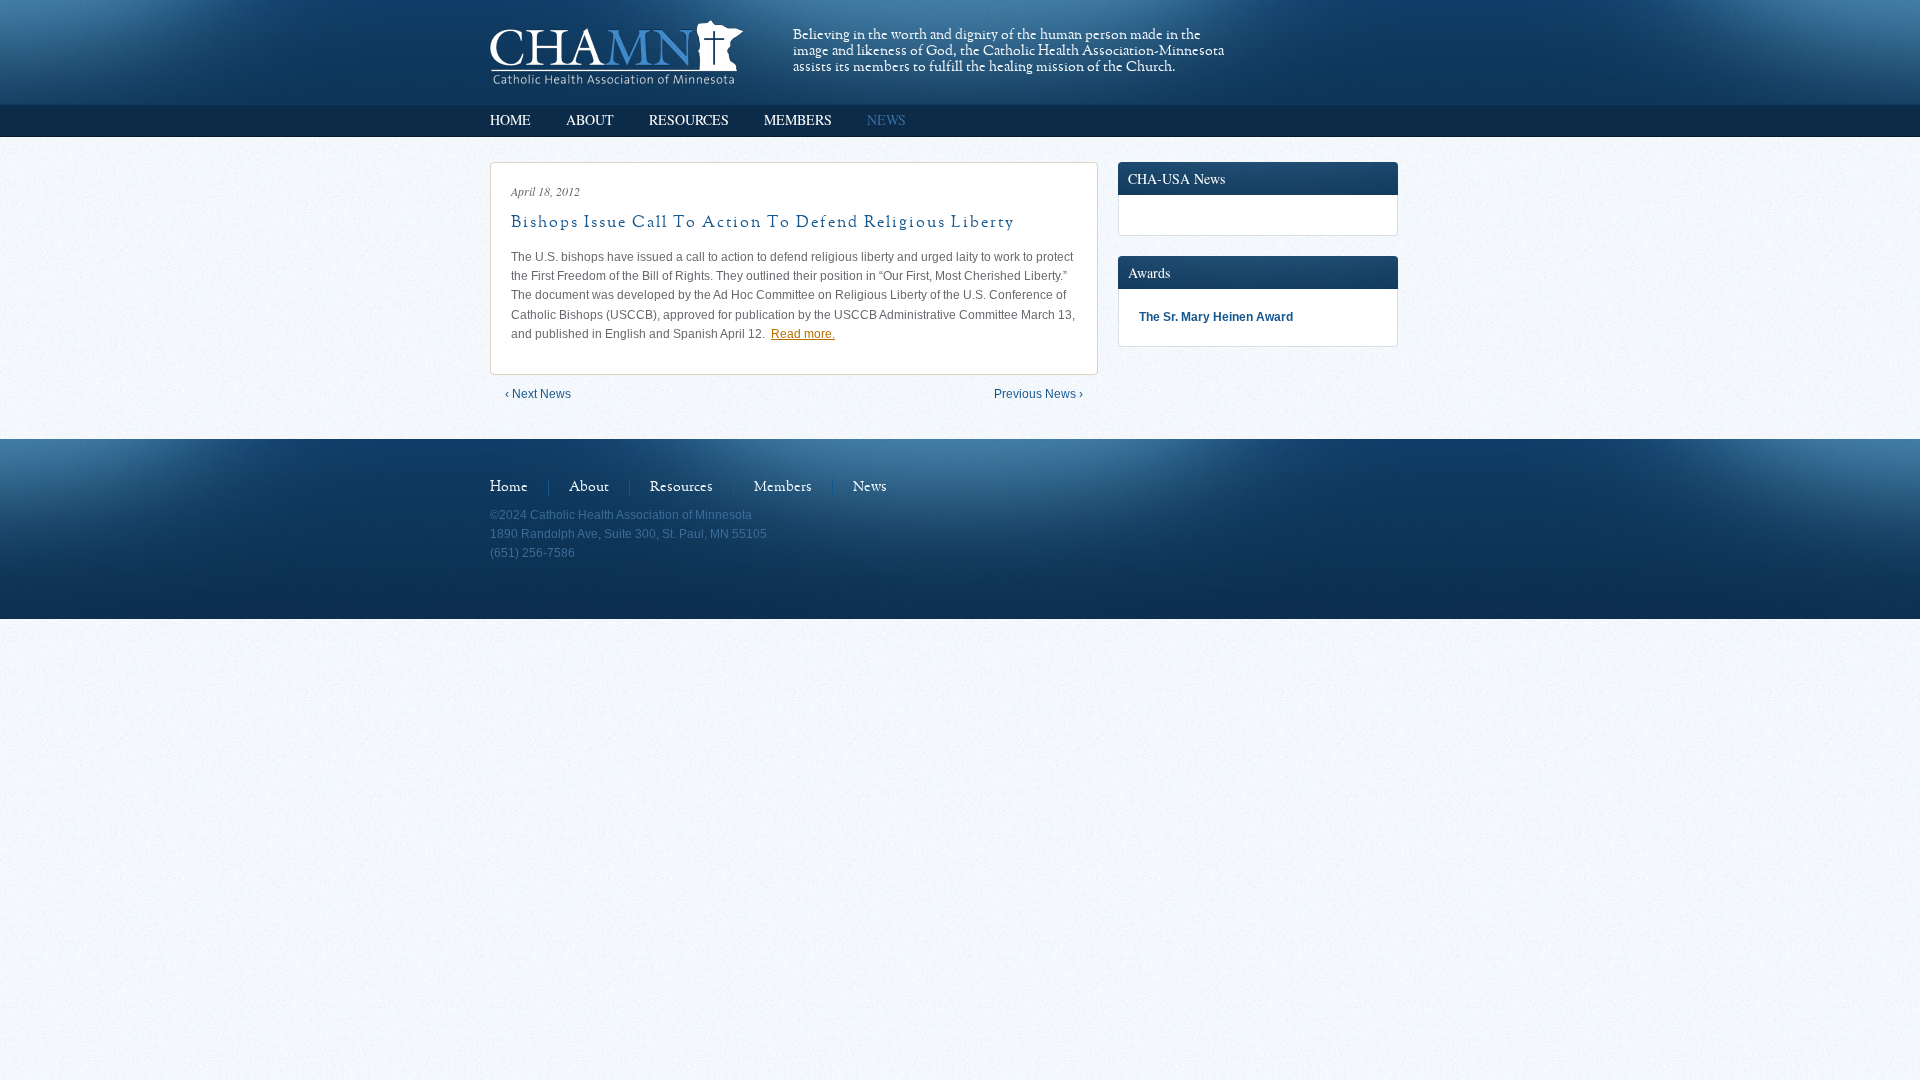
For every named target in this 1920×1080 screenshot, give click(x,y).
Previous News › (1038, 394)
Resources (689, 119)
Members (798, 119)
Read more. (803, 334)
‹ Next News (538, 394)
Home (510, 119)
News (886, 119)
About (590, 119)
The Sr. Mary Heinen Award (1216, 317)
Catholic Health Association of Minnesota (616, 52)
